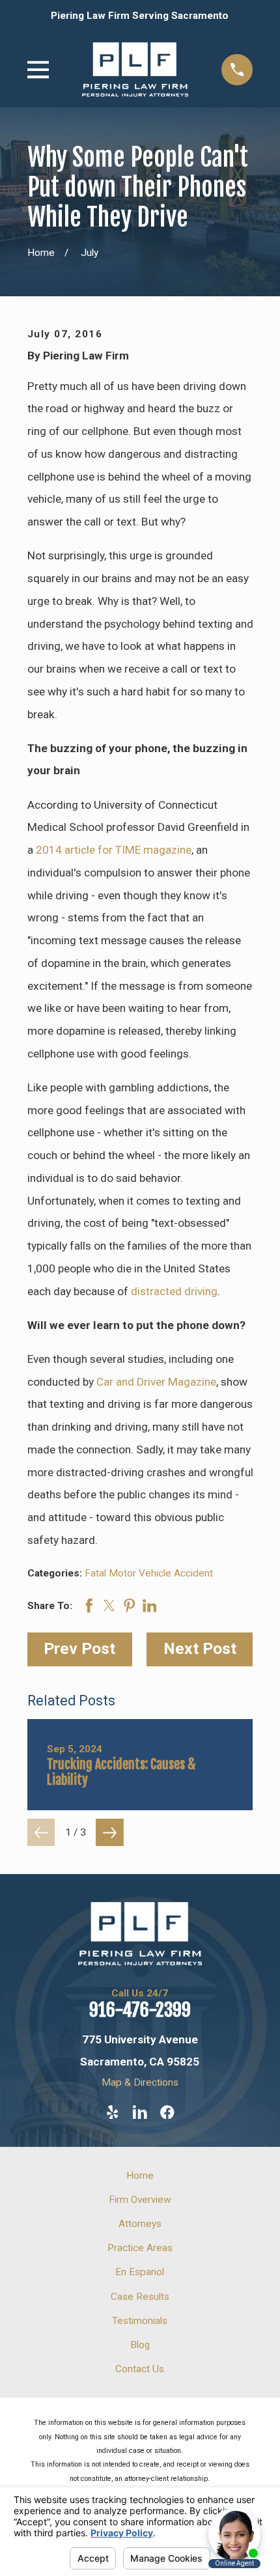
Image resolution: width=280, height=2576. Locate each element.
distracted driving (174, 1291)
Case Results (140, 2297)
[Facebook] (167, 2112)
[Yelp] (113, 2112)
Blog (140, 2345)
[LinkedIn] (140, 2112)
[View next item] (110, 1833)
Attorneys (140, 2224)
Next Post (200, 1648)
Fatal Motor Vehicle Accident (149, 1573)
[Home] (135, 70)
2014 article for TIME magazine (114, 850)
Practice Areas (140, 2248)
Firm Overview (140, 2200)
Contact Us (140, 2369)
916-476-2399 (140, 2010)
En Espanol (140, 2272)
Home (140, 2176)
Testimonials (140, 2321)
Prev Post (79, 1648)
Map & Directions (140, 2082)
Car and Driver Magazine (156, 1382)
